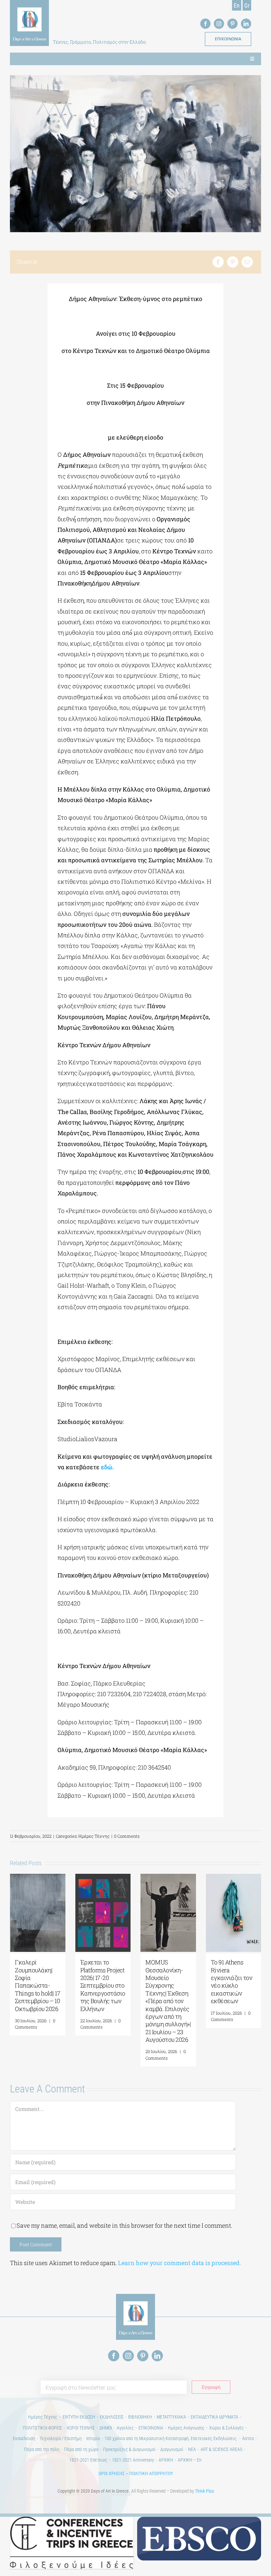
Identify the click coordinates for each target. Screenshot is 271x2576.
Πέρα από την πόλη (42, 2449)
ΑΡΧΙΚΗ (166, 2460)
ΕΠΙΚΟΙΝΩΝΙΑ (151, 2428)
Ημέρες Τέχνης (94, 1836)
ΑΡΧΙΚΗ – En (190, 2460)
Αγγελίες (125, 2428)
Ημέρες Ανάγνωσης (186, 2428)
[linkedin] (246, 24)
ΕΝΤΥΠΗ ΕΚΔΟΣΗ (79, 2417)
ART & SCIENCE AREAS (221, 2449)
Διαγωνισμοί (172, 2449)
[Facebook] (218, 262)
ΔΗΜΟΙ (106, 2428)
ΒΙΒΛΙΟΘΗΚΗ (140, 2417)
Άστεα (248, 2438)
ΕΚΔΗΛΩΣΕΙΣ (112, 2417)
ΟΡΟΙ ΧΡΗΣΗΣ (112, 2473)
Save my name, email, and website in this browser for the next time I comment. (124, 2225)
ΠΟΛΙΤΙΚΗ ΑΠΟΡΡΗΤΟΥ (151, 2473)
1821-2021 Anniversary (133, 2460)
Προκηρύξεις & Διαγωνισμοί (129, 2449)
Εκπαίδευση (24, 2438)
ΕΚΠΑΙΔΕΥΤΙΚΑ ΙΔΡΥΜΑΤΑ (214, 2417)
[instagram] (219, 24)
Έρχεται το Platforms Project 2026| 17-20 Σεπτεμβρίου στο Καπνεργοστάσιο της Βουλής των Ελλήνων (103, 1985)
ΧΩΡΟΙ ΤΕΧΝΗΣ (81, 2428)
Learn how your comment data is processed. (179, 2263)
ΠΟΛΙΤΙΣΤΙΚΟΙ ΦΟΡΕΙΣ (42, 2428)
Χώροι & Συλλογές (227, 2428)
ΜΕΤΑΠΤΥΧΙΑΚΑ (171, 2417)
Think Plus (204, 2491)
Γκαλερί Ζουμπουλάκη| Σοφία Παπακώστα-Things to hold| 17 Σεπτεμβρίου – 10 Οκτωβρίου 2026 (38, 1985)
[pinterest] (232, 24)
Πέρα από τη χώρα (81, 2449)
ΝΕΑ (192, 2449)
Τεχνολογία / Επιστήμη (61, 2438)
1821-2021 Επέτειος (88, 2460)
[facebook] (205, 24)
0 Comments (127, 1836)
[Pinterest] (233, 262)
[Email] (247, 262)
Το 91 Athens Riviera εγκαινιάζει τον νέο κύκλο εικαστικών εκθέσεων (232, 1981)
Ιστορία (93, 2438)
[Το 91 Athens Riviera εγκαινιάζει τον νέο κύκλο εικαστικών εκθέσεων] (234, 1878)
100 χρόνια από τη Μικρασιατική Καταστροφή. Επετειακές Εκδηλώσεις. (171, 2438)
